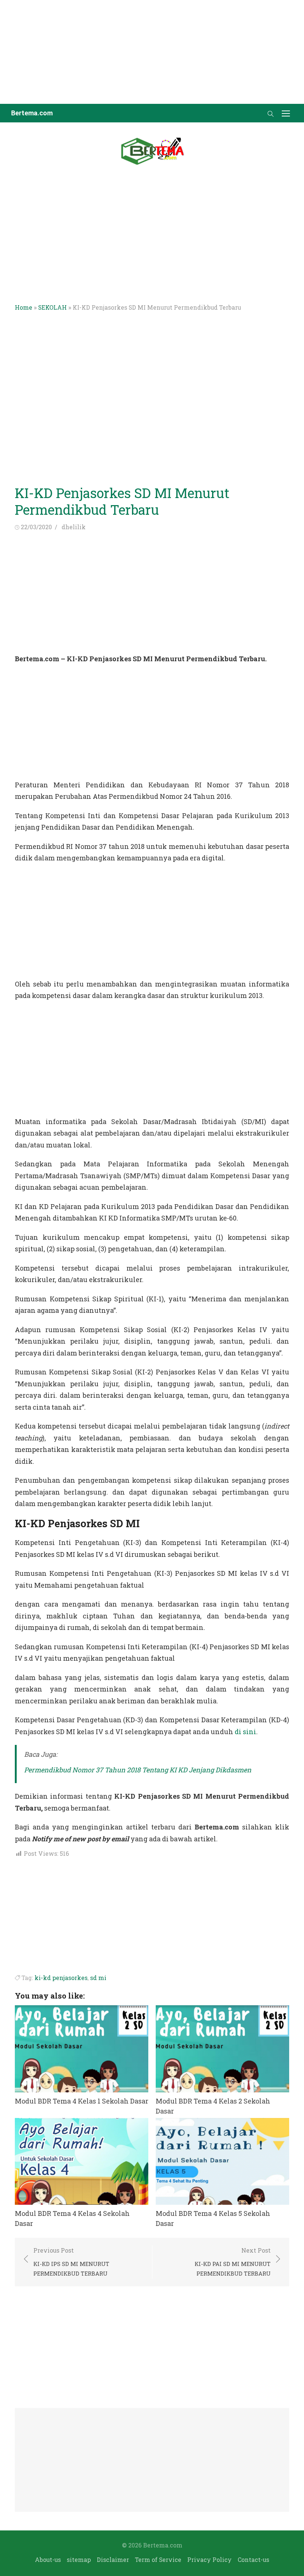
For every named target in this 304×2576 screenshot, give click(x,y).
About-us (48, 2559)
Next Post (233, 2262)
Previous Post (71, 2262)
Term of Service (158, 2559)
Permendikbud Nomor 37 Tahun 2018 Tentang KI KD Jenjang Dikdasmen (138, 1770)
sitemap (79, 2559)
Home (24, 307)
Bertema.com (32, 113)
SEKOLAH (52, 307)
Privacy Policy (209, 2559)
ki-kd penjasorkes (61, 1978)
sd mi (98, 1978)
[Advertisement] (152, 52)
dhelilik (74, 527)
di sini (245, 1732)
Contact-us (253, 2559)
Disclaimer (113, 2559)
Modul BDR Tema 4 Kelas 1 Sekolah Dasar (82, 2101)
